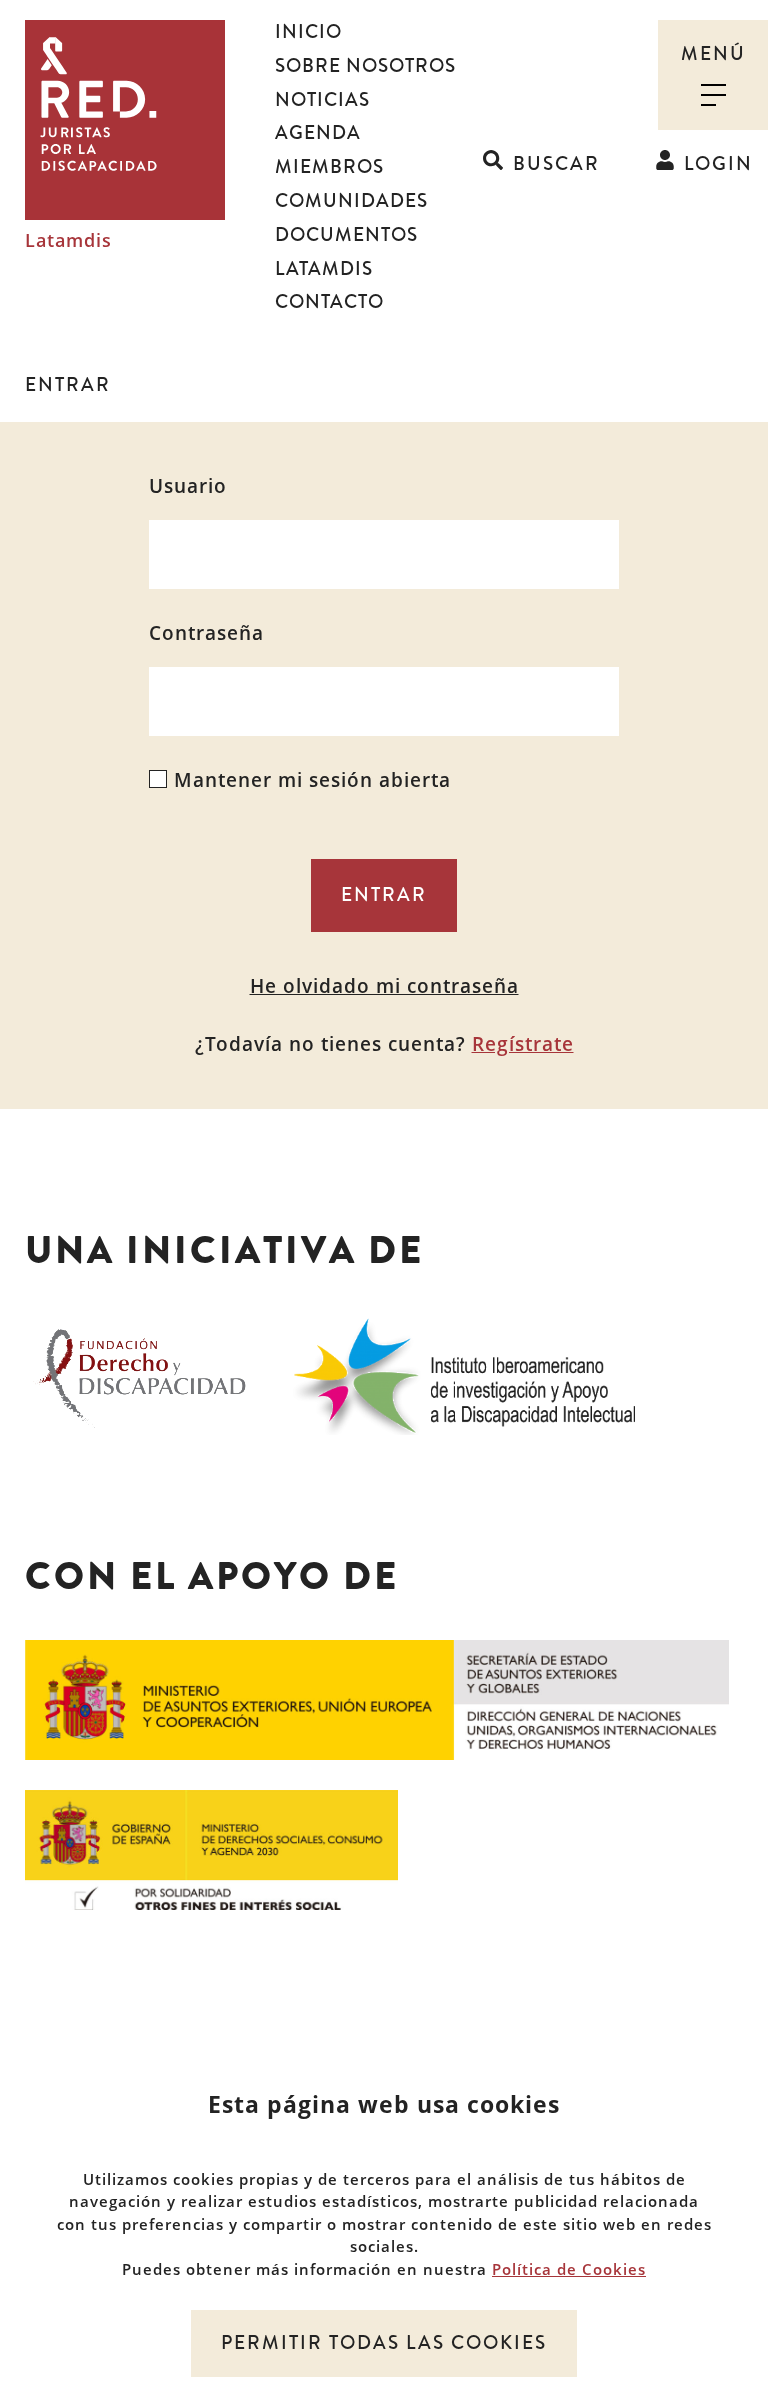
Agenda (318, 133)
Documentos (346, 235)
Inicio (308, 32)
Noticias (322, 100)
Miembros (329, 167)
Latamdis (68, 241)
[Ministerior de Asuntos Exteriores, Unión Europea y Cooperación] (377, 1698)
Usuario (188, 486)
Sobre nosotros (365, 66)
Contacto (329, 302)
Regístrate (523, 1044)
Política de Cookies (569, 2269)
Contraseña (206, 633)
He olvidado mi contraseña (384, 986)
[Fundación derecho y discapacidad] (142, 1373)
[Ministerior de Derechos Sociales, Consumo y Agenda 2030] (211, 1848)
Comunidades (351, 201)
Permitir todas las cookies (384, 2343)
